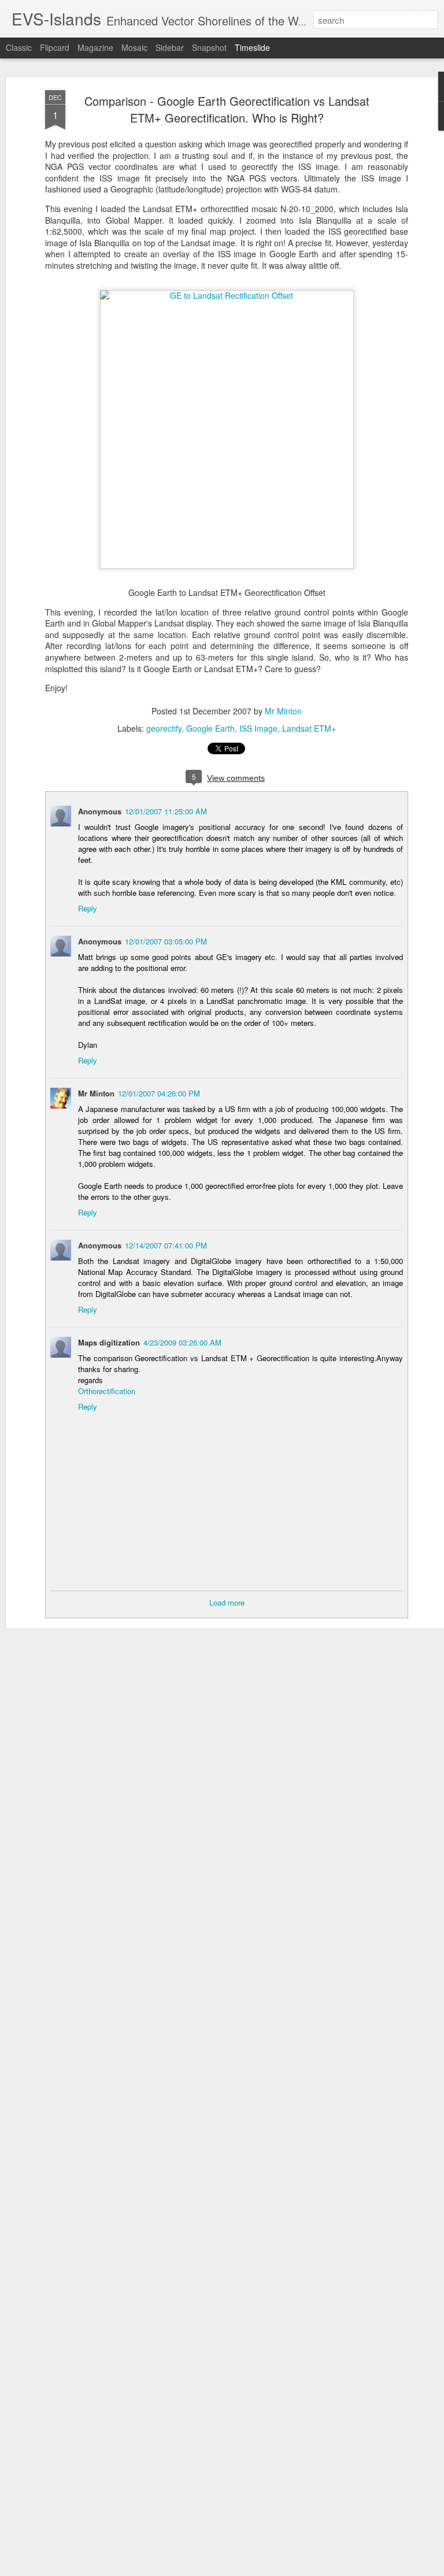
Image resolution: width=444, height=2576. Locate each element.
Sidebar (170, 47)
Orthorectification (107, 1391)
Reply (88, 908)
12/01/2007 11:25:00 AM (166, 811)
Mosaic (134, 47)
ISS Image (258, 728)
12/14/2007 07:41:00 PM (166, 1245)
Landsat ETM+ (309, 728)
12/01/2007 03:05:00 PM (166, 941)
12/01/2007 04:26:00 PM (159, 1093)
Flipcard (55, 47)
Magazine (95, 47)
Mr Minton (283, 711)
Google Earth (210, 728)
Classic (19, 47)
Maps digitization (109, 1342)
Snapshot (209, 47)
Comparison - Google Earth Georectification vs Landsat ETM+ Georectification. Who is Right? (227, 109)
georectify (164, 728)
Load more (227, 1602)
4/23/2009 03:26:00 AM (182, 1342)
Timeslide (252, 47)
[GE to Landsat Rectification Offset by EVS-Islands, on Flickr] (227, 295)
